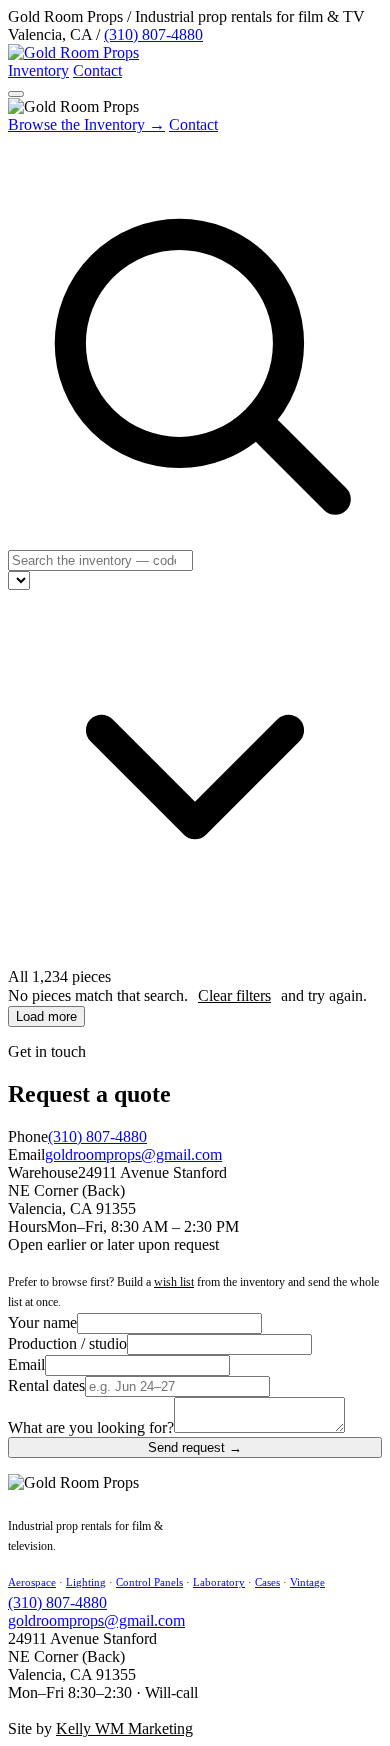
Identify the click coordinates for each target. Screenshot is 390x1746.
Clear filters (234, 995)
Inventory (38, 70)
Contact (97, 70)
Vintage (307, 1582)
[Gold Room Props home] (73, 52)
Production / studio (67, 1343)
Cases (267, 1582)
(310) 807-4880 (153, 34)
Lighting (86, 1582)
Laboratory (219, 1582)
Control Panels (149, 1582)
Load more (46, 1016)
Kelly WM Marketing (124, 1728)
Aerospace (32, 1582)
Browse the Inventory (86, 124)
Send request (195, 1447)
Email (26, 1364)
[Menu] (16, 94)
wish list (174, 1282)
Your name (42, 1322)
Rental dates (46, 1385)
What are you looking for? (91, 1427)
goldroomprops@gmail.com (133, 1154)
